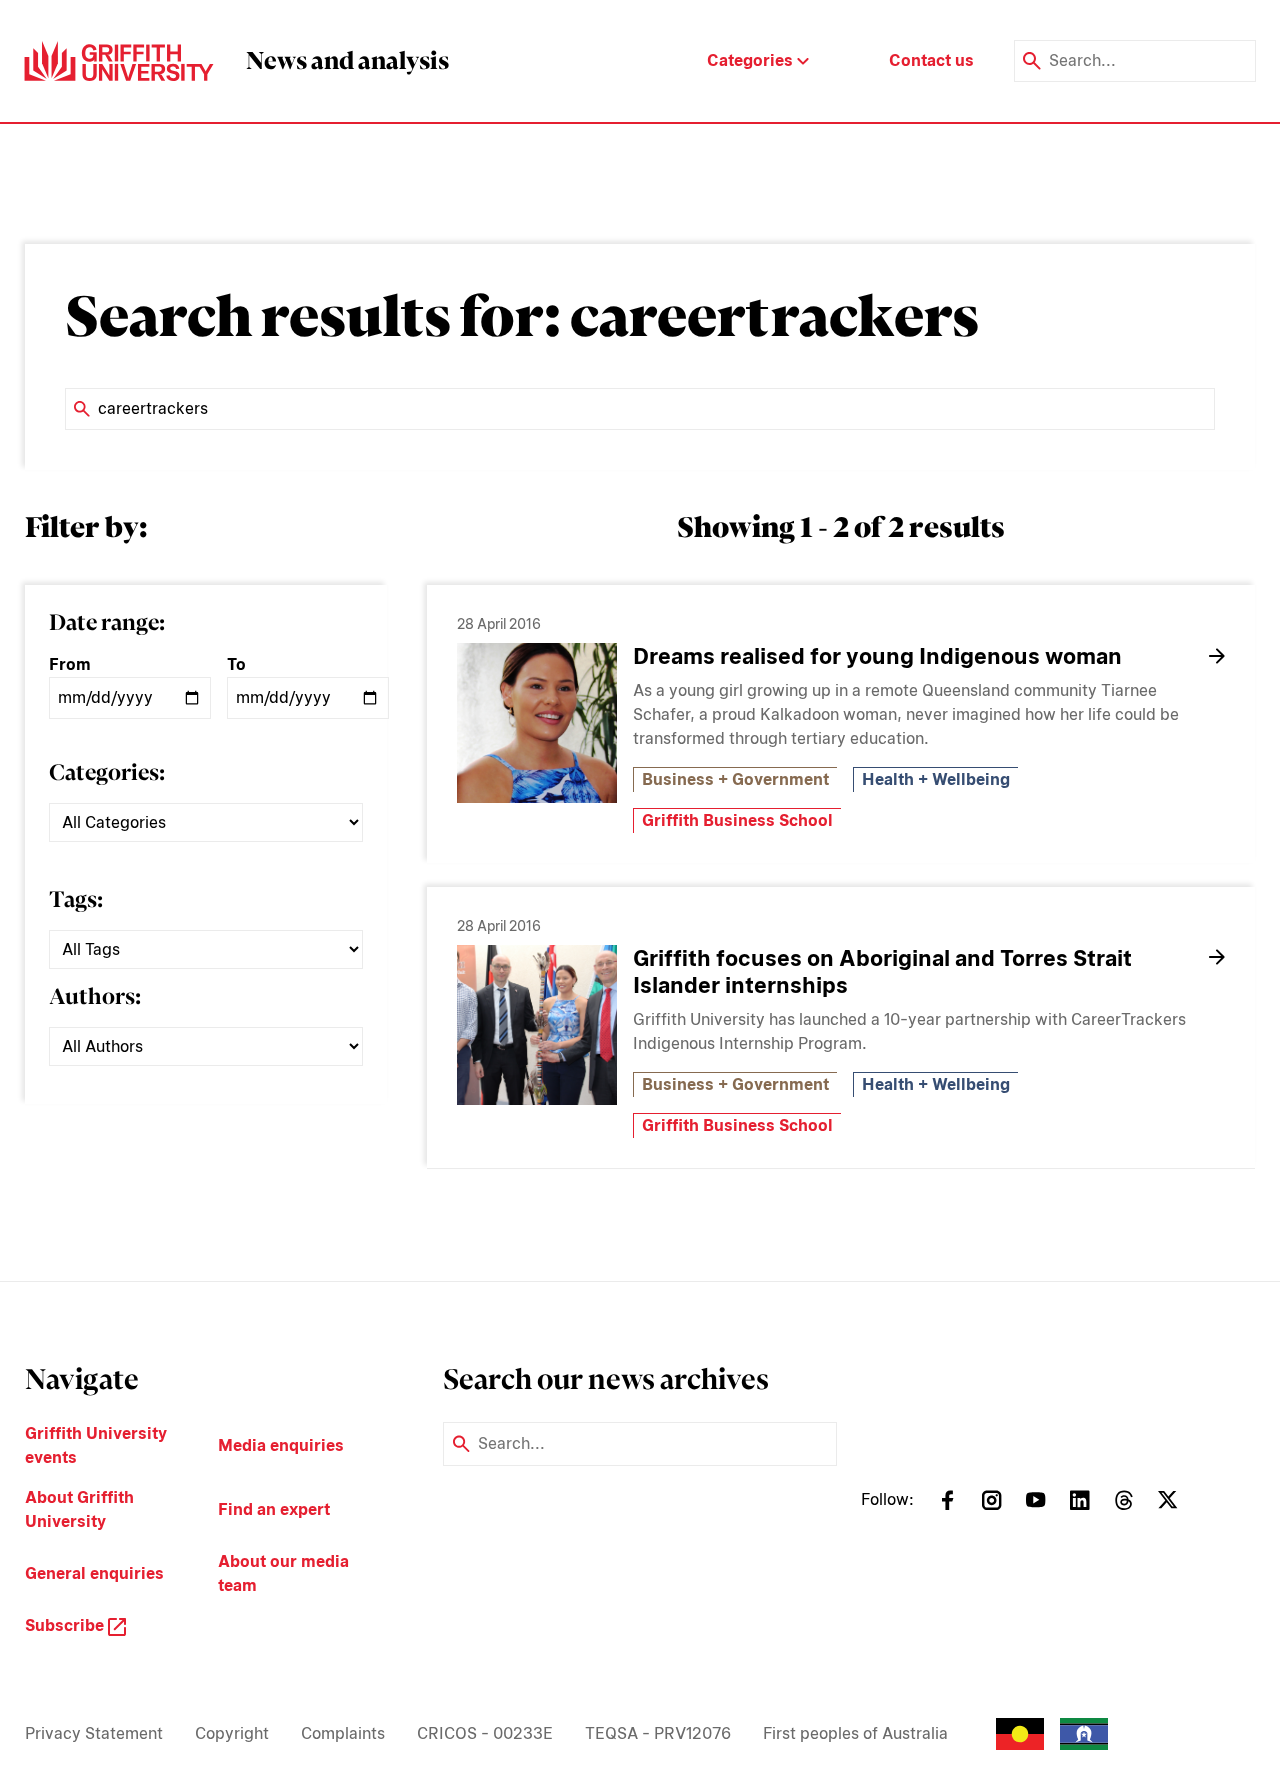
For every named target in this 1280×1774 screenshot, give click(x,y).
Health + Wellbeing (936, 779)
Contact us (931, 60)
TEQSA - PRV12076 (658, 1733)
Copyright (232, 1733)
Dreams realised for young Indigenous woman (877, 656)
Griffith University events (96, 1445)
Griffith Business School (737, 820)
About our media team (283, 1573)
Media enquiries (281, 1445)
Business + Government (735, 779)
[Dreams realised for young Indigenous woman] (537, 723)
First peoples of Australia (855, 1733)
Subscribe (66, 1625)
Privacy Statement (94, 1733)
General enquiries (94, 1573)
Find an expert (274, 1509)
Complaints (343, 1733)
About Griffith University (79, 1509)
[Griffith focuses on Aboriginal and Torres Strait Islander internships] (537, 1025)
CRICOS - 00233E (485, 1733)
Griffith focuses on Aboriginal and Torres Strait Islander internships (882, 972)
